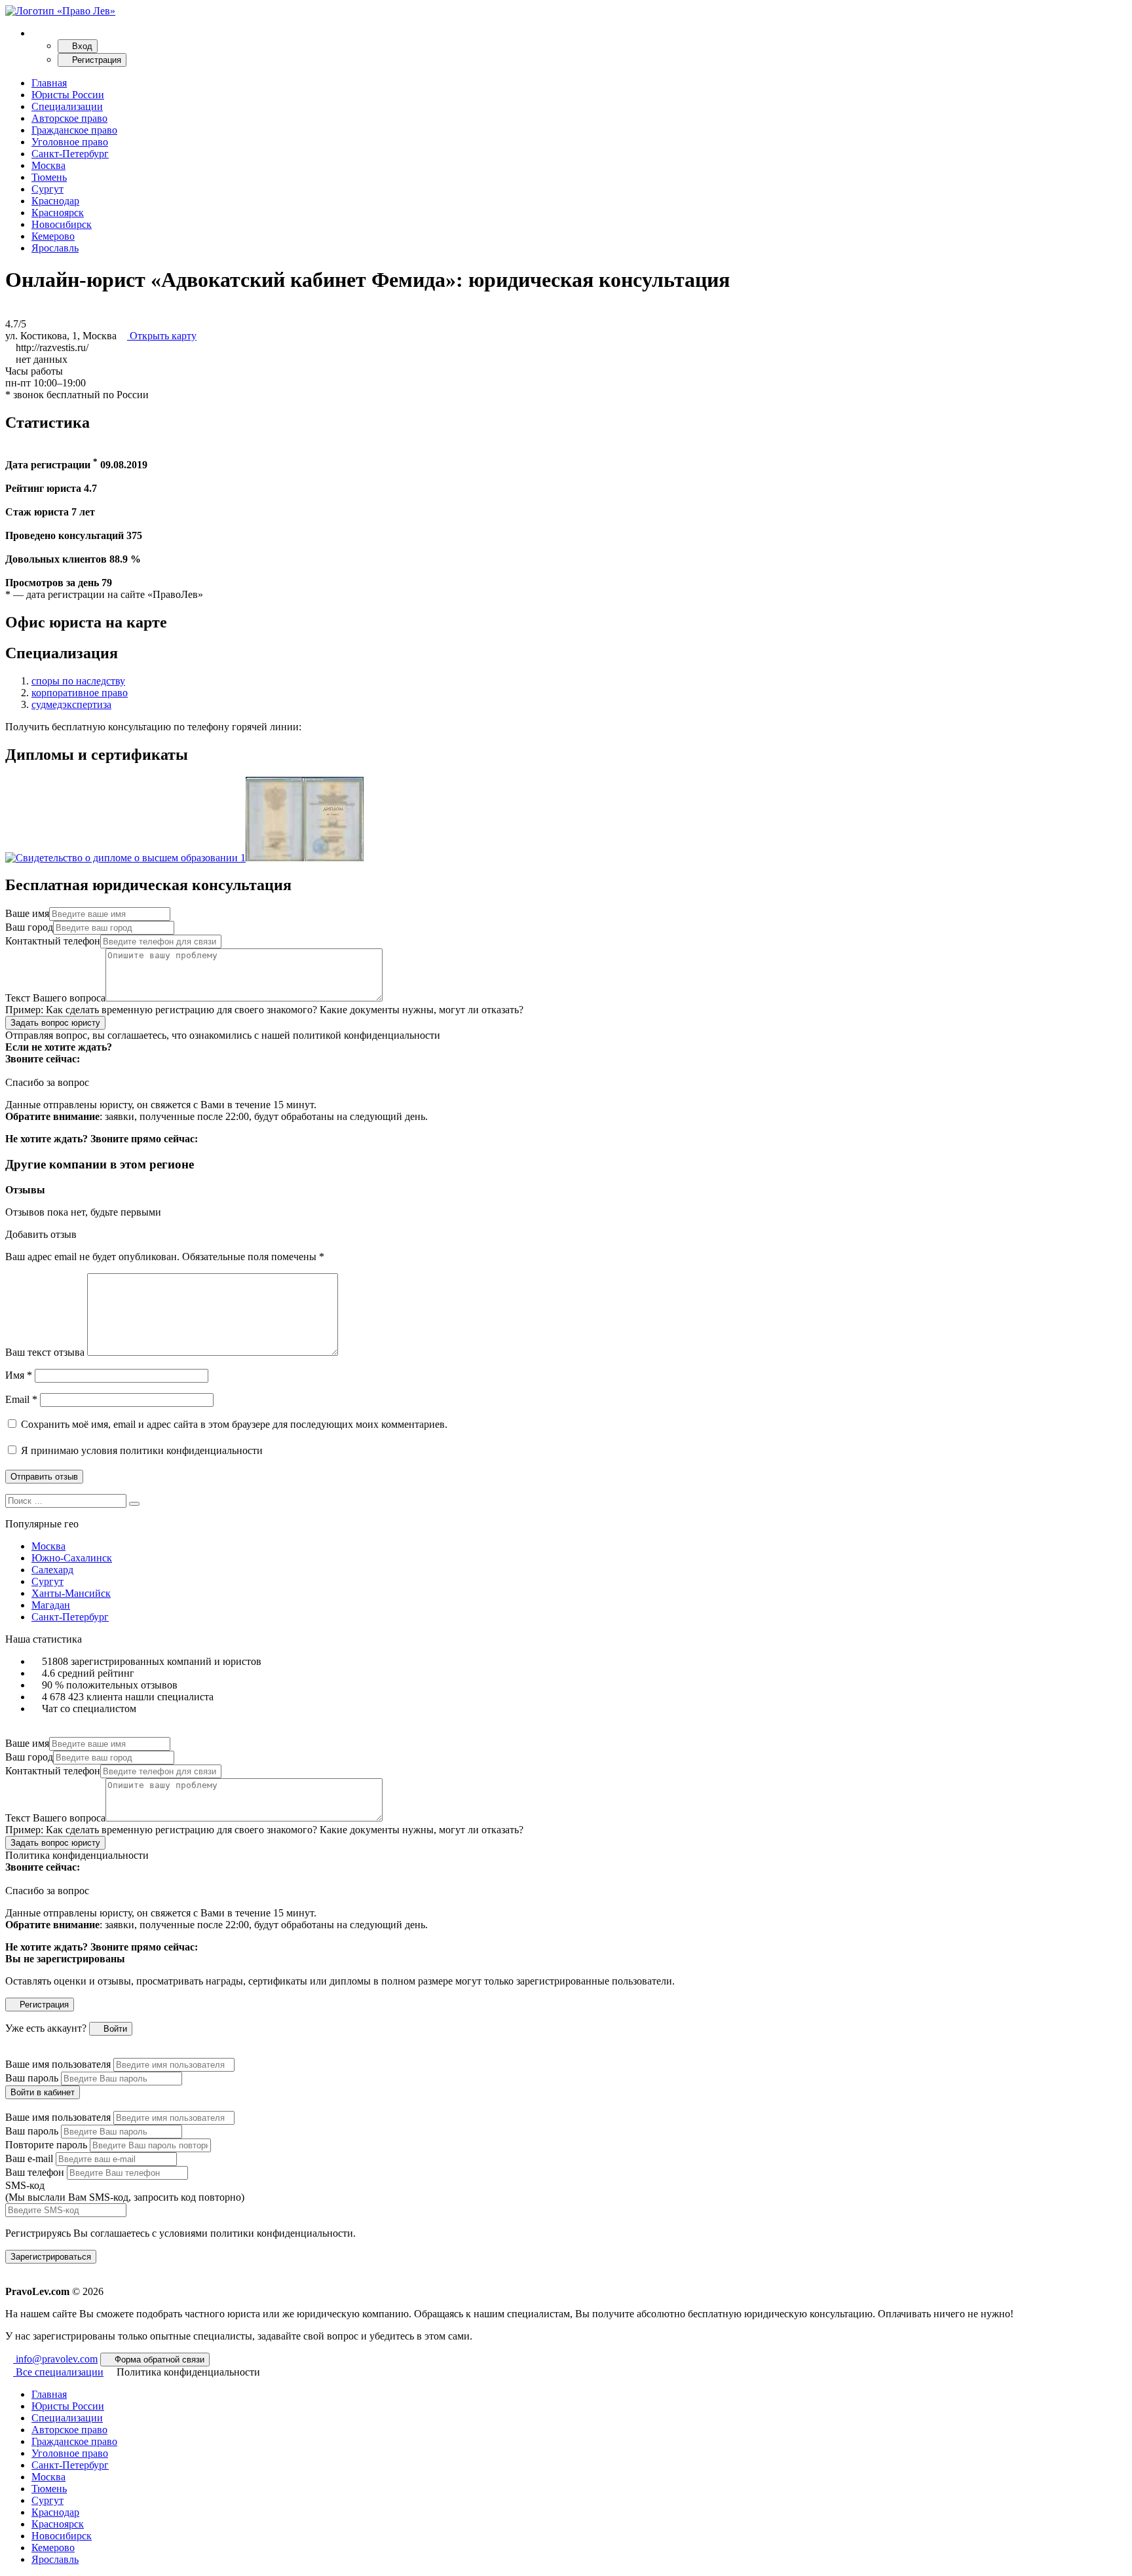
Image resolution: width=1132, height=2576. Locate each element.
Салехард (52, 1570)
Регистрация (95, 60)
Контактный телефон (53, 941)
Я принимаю (141, 1450)
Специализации (67, 106)
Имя (19, 1375)
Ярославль (55, 248)
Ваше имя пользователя (58, 2064)
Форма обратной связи (158, 2360)
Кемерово (53, 236)
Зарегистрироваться (51, 2257)
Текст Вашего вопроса (55, 998)
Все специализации (58, 2372)
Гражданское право (74, 130)
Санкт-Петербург (70, 154)
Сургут (47, 189)
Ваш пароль (32, 2078)
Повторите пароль (46, 2145)
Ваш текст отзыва (45, 1352)
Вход (81, 46)
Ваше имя (27, 913)
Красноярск (58, 213)
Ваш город (29, 927)
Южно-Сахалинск (72, 1558)
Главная (49, 83)
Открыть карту (162, 336)
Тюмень (49, 177)
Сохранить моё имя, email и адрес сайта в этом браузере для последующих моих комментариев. (234, 1424)
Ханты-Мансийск (71, 1593)
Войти (114, 2029)
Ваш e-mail (29, 2158)
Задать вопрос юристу (55, 1023)
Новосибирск (62, 224)
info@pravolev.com (55, 2359)
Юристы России (68, 95)
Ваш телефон (35, 2172)
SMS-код (125, 2191)
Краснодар (55, 201)
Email (21, 1399)
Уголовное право (70, 142)
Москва (48, 165)
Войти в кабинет (43, 2092)
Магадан (51, 1605)
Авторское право (69, 118)
